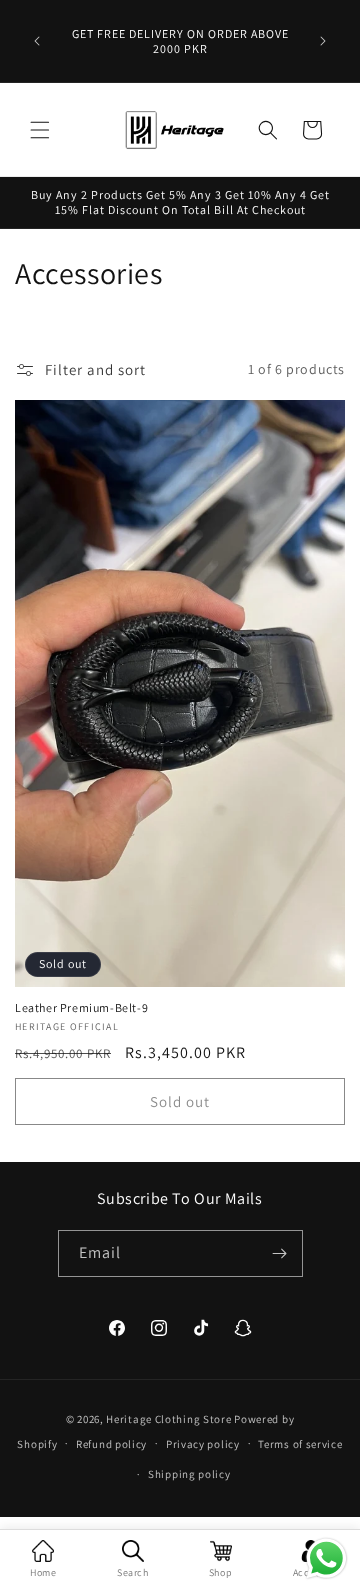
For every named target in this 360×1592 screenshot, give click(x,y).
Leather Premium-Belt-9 (81, 1007)
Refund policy (111, 1444)
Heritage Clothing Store (168, 1419)
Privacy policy (203, 1444)
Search (133, 1572)
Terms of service (300, 1444)
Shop (220, 1572)
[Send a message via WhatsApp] (326, 1558)
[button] (40, 130)
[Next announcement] (323, 41)
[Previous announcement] (37, 41)
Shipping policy (189, 1474)
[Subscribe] (280, 1253)
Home (43, 1572)
